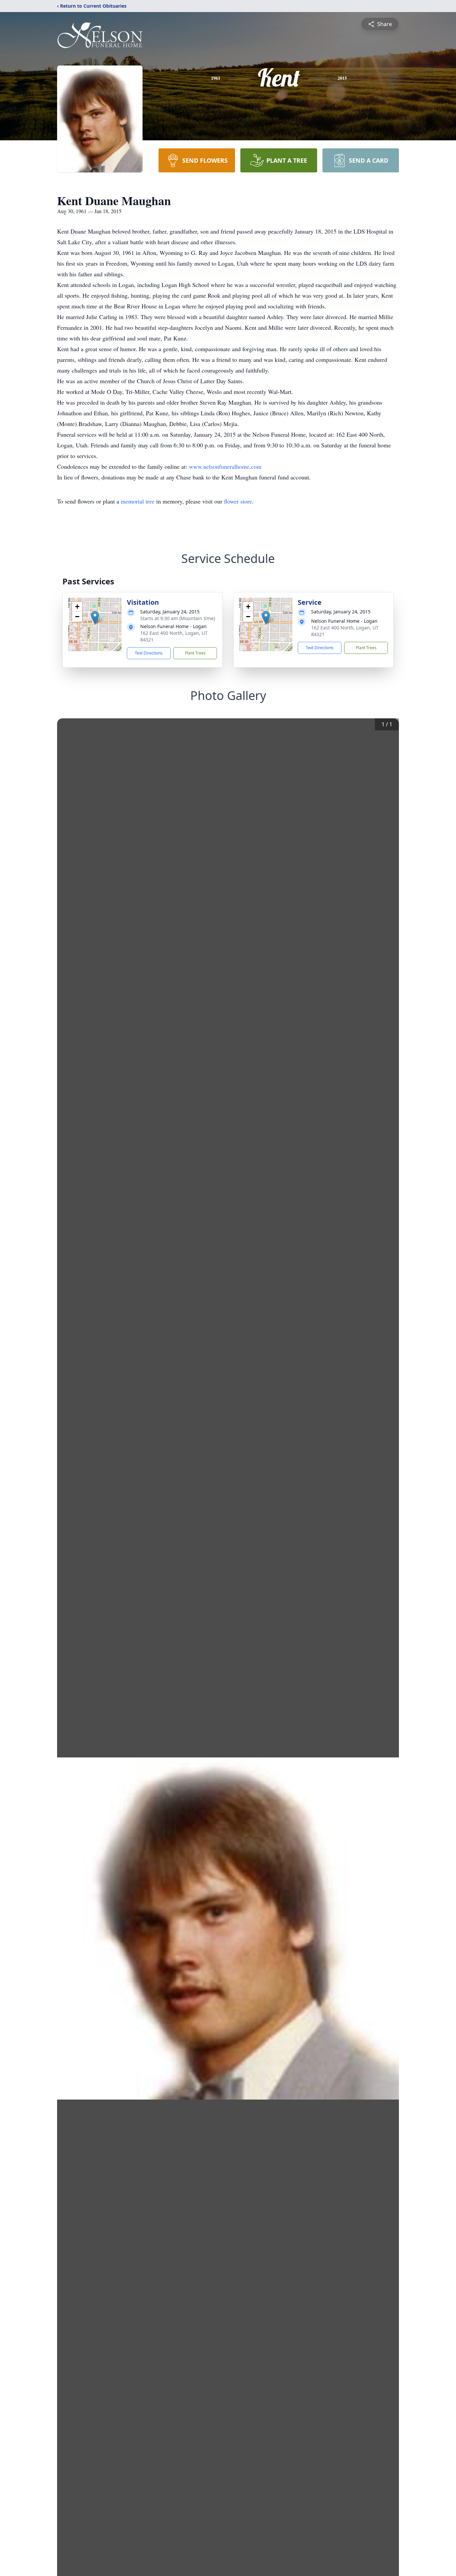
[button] (95, 618)
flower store (238, 501)
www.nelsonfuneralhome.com (225, 466)
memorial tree (138, 501)
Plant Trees (195, 653)
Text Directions (149, 653)
